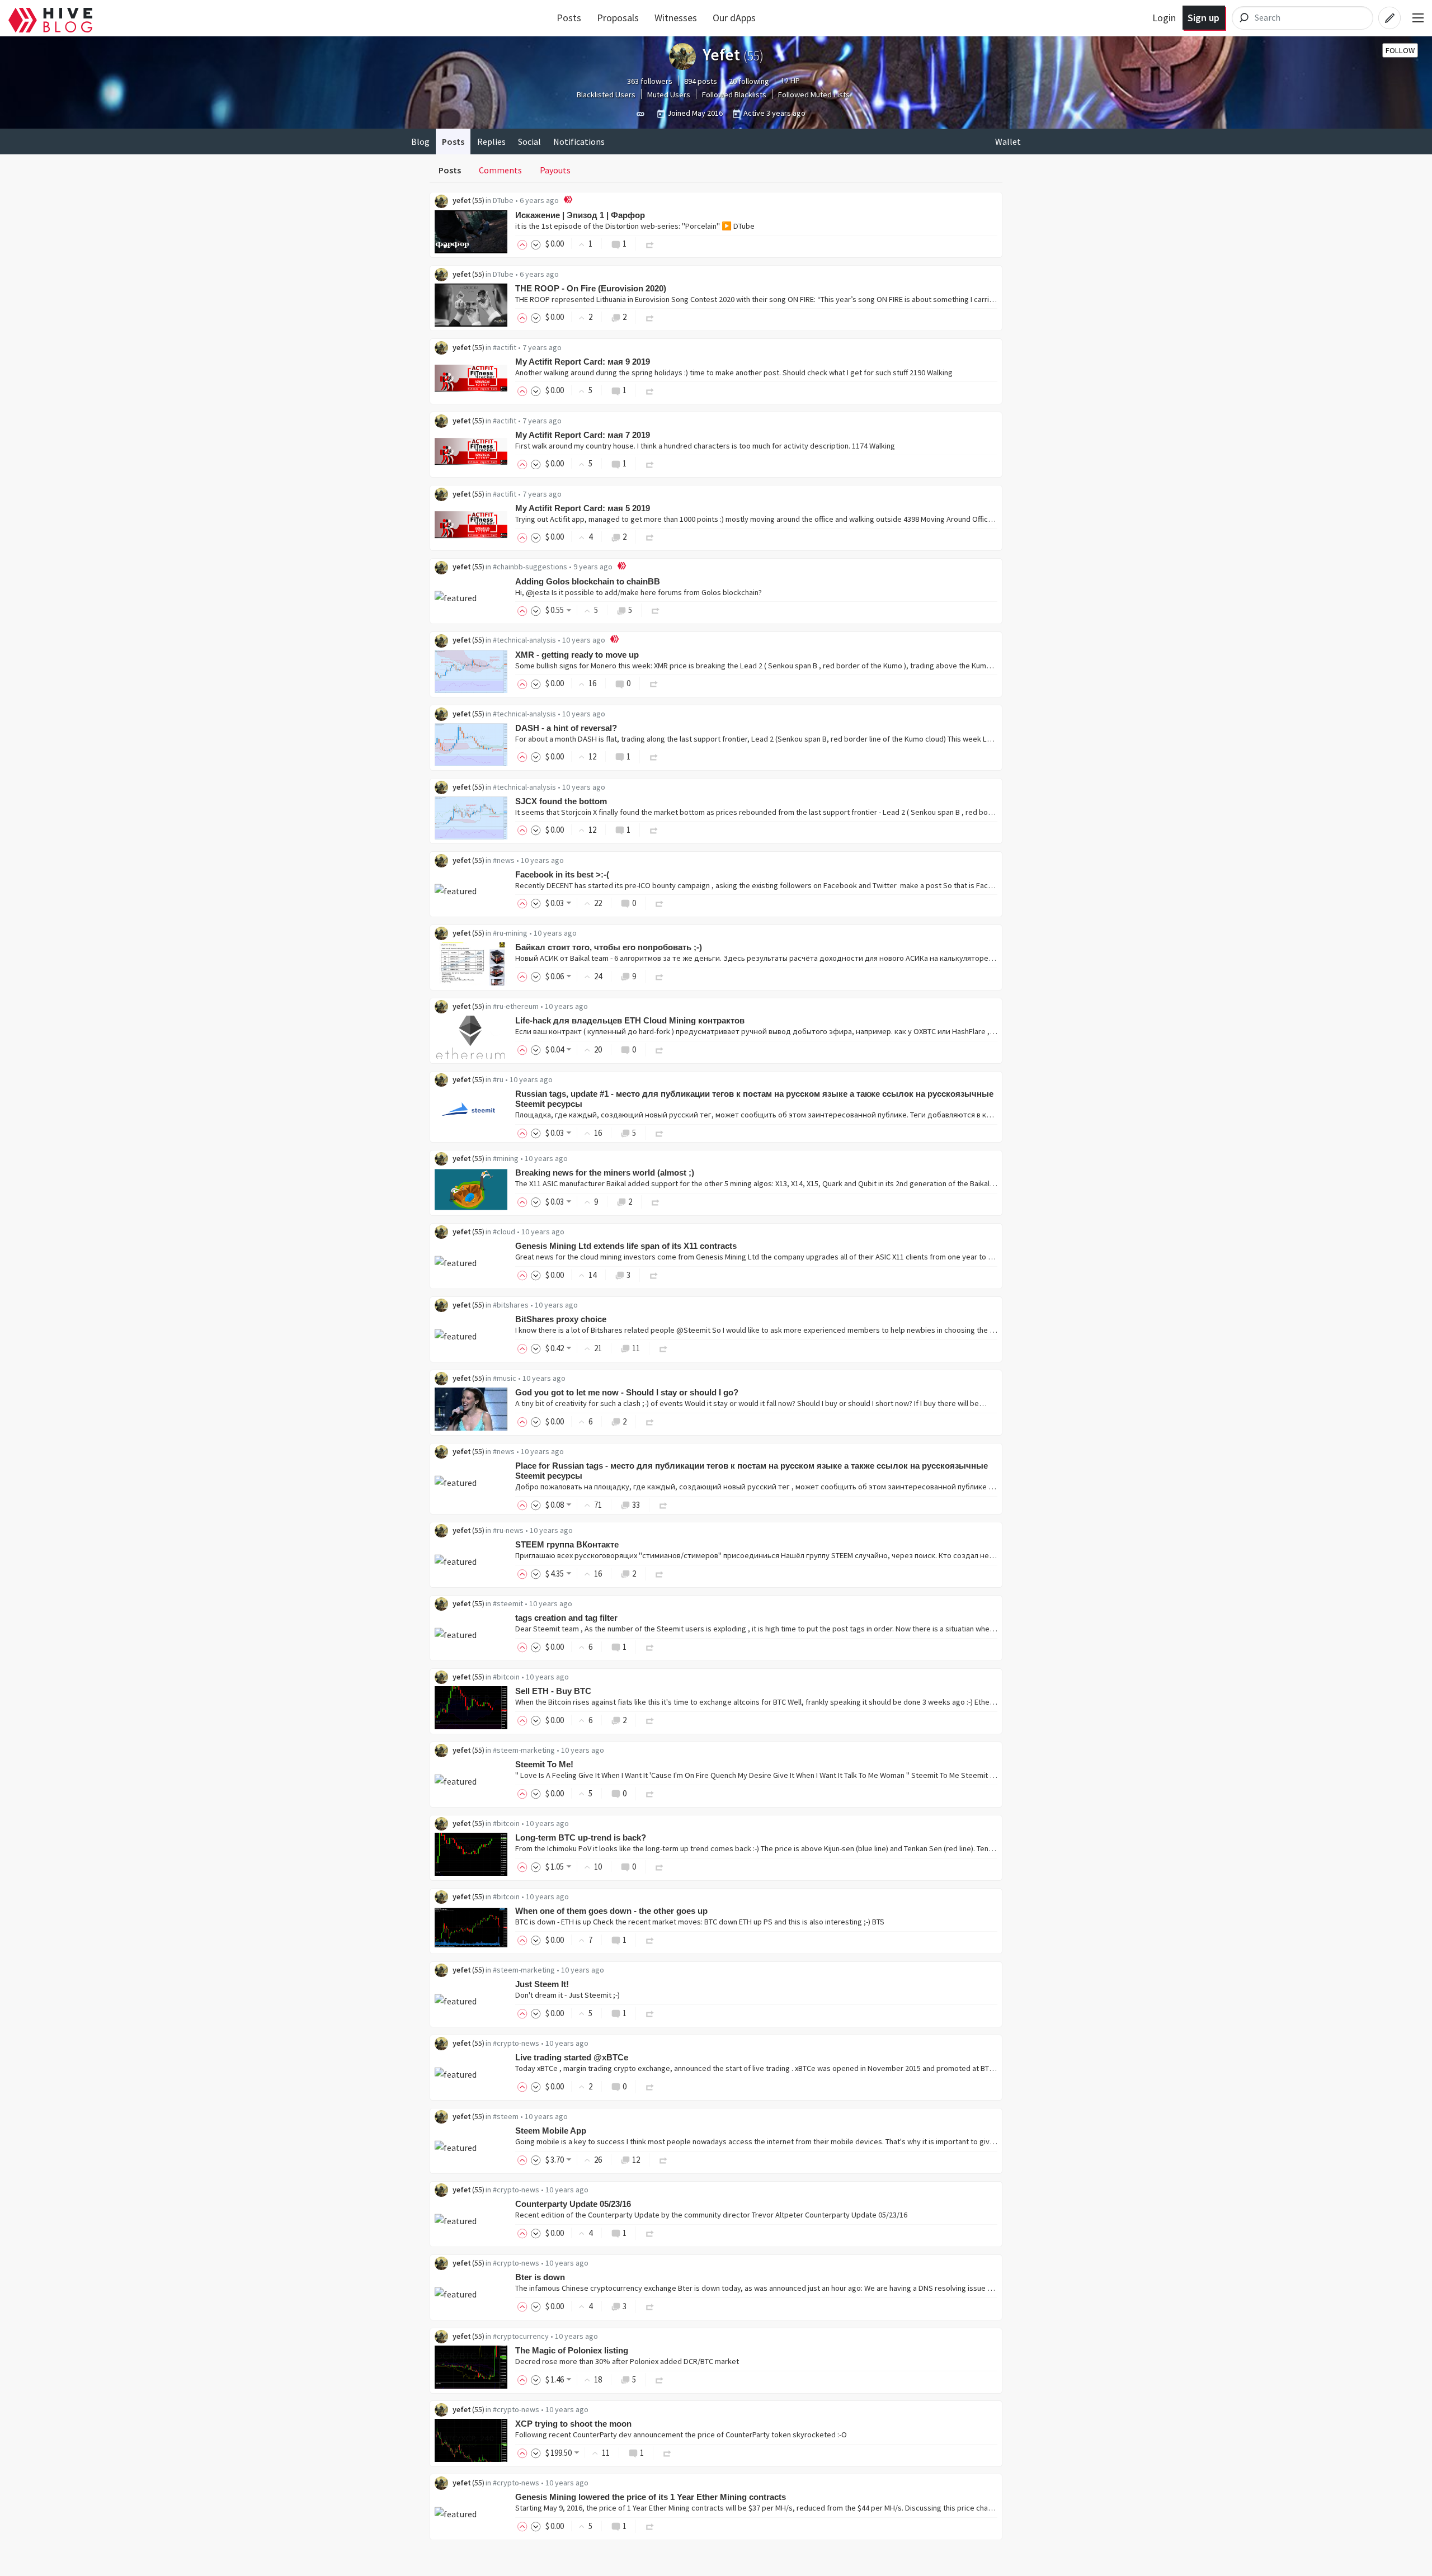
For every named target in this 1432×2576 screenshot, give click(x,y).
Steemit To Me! (544, 1764)
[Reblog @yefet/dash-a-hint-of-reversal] (654, 756)
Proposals (618, 18)
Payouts (555, 170)
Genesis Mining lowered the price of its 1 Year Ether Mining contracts (651, 2497)
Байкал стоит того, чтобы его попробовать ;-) (609, 947)
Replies (491, 141)
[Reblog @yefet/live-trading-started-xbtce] (650, 2086)
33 (636, 1505)
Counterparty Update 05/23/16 (573, 2204)
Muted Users (669, 95)
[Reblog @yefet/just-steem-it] (650, 2013)
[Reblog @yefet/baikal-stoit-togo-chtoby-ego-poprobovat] (660, 976)
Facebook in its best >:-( (562, 874)
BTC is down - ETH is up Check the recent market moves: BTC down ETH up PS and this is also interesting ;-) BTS (700, 1922)
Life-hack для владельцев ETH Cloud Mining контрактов (630, 1020)
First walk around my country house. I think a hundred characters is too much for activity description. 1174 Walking (705, 446)
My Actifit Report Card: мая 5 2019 (583, 508)
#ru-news (508, 1530)
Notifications (579, 141)
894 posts (701, 81)
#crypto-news (516, 2043)
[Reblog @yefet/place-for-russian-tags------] (663, 1505)
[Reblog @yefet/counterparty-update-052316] (650, 2233)
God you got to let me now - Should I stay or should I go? (627, 1392)
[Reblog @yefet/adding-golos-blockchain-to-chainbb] (656, 610)
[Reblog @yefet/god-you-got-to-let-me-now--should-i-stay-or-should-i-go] (650, 1421)
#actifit (505, 347)
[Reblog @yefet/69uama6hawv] (650, 244)
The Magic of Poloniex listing (572, 2350)
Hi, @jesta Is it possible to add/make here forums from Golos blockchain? (639, 592)
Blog (420, 141)
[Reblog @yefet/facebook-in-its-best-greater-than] (660, 903)
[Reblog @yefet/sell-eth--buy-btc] (650, 1720)
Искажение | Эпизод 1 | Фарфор (580, 215)
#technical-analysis (524, 640)
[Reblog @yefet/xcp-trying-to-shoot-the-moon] (667, 2453)
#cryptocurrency (521, 2336)
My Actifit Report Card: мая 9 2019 (583, 362)
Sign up (1203, 18)
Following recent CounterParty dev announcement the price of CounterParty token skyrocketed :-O (681, 2435)
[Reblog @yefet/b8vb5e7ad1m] (650, 317)
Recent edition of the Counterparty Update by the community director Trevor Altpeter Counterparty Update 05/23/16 (711, 2215)
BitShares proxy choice (561, 1319)
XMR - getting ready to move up (577, 655)
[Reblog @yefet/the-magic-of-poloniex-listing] (660, 2379)
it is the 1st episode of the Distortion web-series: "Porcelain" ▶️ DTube (635, 226)
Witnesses (676, 18)
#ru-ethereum (516, 1006)
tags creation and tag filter (566, 1618)
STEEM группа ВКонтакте (567, 1544)
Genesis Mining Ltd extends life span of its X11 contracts (626, 1246)
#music (505, 1378)
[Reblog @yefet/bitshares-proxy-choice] (663, 1348)
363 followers (650, 81)
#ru (498, 1079)
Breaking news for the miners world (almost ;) (605, 1173)
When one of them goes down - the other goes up (611, 1911)
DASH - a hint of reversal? (566, 728)
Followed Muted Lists (814, 95)
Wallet (1008, 141)
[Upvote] (524, 244)
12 (636, 2160)
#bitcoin (506, 1677)
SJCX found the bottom (561, 801)
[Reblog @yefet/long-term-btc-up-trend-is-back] (660, 1867)
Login (1164, 18)
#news (504, 860)
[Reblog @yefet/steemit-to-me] (650, 1793)
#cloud (504, 1232)
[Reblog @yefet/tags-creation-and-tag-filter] (650, 1647)
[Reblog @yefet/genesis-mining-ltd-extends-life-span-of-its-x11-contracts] (654, 1275)
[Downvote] (536, 244)
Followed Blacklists (734, 95)
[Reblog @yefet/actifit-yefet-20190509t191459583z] (650, 390)
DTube (503, 200)
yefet (462, 200)
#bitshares (511, 1305)
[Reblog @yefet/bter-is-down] (650, 2306)
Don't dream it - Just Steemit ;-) (567, 1995)
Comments (500, 170)
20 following (749, 81)
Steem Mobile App (551, 2131)
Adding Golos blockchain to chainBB (588, 581)
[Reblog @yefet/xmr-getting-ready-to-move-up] (654, 683)
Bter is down (540, 2277)
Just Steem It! (542, 1984)
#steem (506, 2116)
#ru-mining (510, 933)
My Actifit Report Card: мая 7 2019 (583, 435)
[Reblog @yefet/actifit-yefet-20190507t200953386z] (650, 463)
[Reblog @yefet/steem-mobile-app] (663, 2160)
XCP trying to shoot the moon (573, 2424)
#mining (506, 1158)
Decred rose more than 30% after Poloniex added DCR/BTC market (627, 2361)
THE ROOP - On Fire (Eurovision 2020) (591, 288)
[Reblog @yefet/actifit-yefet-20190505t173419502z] (650, 537)
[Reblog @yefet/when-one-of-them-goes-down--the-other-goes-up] (650, 1940)
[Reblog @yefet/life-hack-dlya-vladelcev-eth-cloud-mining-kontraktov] (660, 1049)
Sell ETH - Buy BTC (553, 1691)
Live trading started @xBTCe (572, 2057)
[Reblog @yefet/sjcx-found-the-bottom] (654, 830)
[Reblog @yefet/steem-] (660, 1574)
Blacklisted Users (606, 95)
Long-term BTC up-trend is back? (581, 1837)
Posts (569, 18)
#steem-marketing (524, 1750)
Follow (1400, 50)
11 (636, 1348)
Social (529, 141)
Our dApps (734, 18)
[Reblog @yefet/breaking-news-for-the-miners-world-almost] (656, 1202)
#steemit (508, 1603)
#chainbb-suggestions (530, 567)
